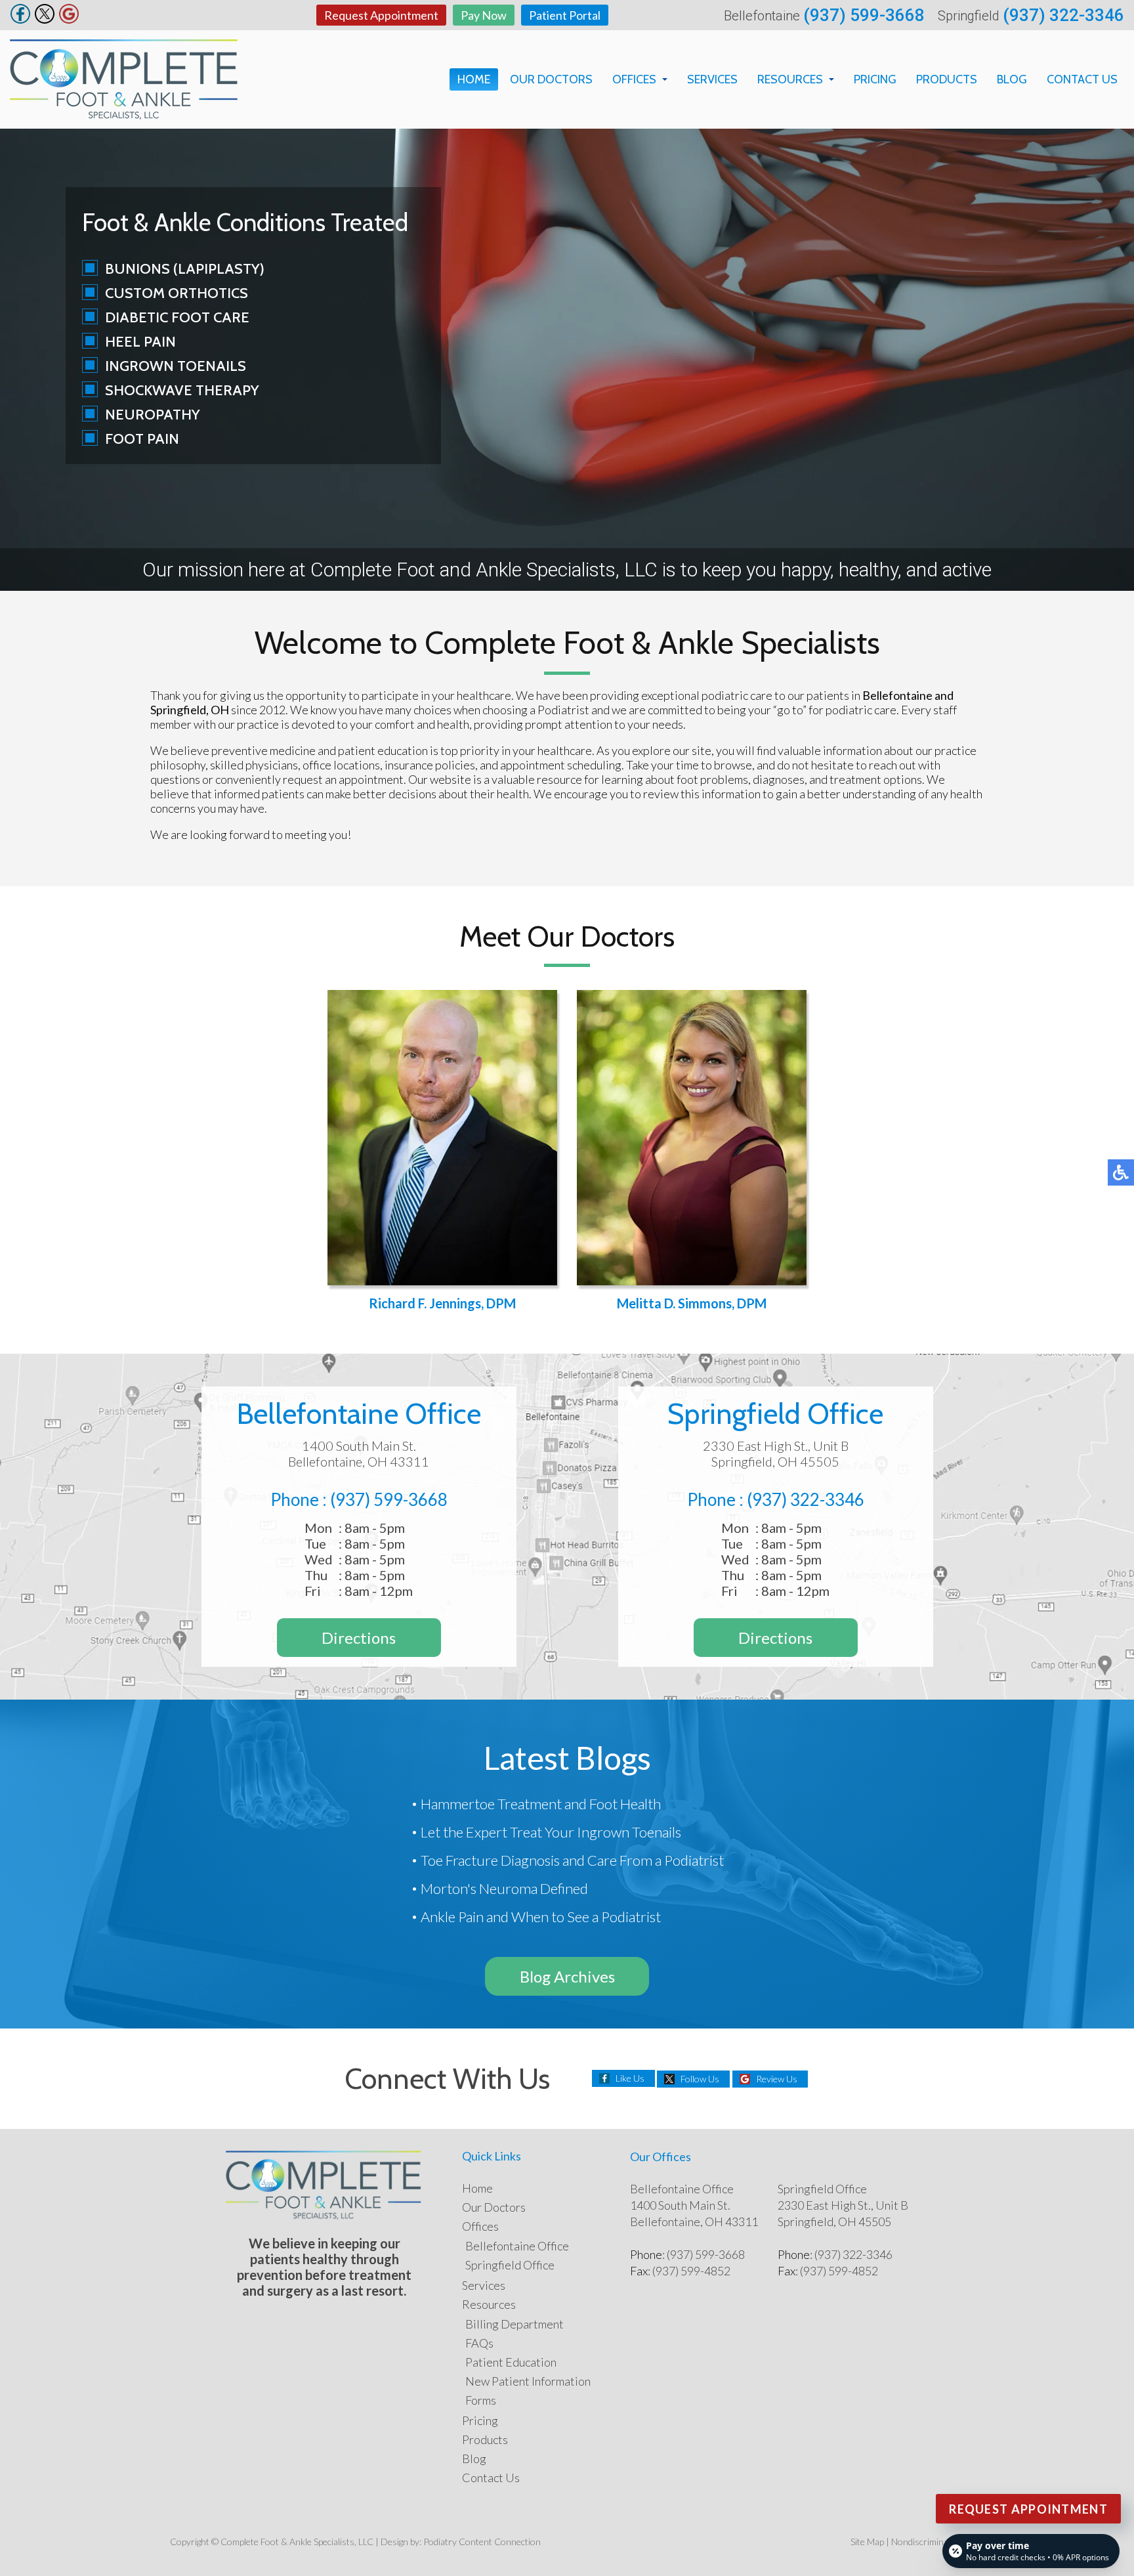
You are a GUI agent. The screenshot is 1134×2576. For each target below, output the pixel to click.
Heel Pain (140, 342)
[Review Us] (69, 20)
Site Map (867, 2542)
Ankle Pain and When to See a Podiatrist (541, 1917)
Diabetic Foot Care (177, 317)
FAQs (479, 2343)
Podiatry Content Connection (482, 2542)
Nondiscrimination (928, 2542)
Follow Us (700, 2079)
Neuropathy (153, 415)
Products (947, 79)
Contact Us (1082, 79)
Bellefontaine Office (517, 2246)
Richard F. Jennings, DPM (442, 1303)
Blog (1012, 79)
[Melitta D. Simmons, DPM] (692, 1138)
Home (474, 79)
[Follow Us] (45, 20)
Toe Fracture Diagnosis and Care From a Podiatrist (572, 1860)
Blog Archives (567, 1976)
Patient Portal (565, 15)
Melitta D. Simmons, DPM (692, 1303)
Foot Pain (142, 439)
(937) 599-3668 (864, 15)
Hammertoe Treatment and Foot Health (541, 1804)
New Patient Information (528, 2381)
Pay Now (484, 15)
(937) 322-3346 (1063, 15)
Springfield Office (510, 2265)
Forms (481, 2400)
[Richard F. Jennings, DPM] (442, 1138)
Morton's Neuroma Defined (504, 1888)
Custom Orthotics (177, 293)
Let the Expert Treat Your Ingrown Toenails (551, 1832)
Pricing (875, 79)
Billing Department (514, 2324)
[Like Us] (20, 20)
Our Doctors (551, 79)
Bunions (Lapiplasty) (185, 269)
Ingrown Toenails (176, 366)
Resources (790, 79)
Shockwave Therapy (182, 390)
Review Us (777, 2079)
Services (712, 79)
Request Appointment (381, 15)
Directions (359, 1638)
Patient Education (511, 2362)
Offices (634, 79)
